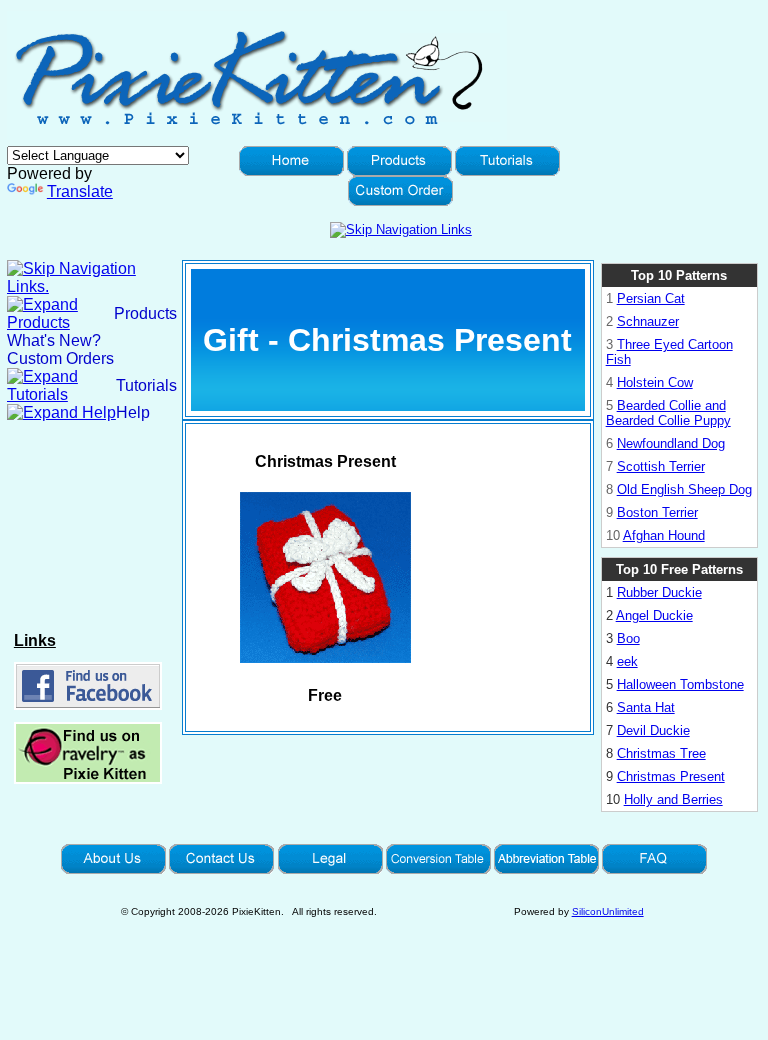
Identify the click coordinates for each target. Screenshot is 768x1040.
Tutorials (146, 385)
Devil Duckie (653, 730)
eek (627, 661)
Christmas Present (671, 776)
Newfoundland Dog (671, 443)
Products (145, 313)
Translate (80, 191)
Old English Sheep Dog (684, 489)
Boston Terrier (657, 512)
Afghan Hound (664, 535)
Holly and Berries (673, 799)
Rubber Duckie (659, 592)
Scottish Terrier (661, 466)
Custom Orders (60, 358)
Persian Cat (651, 298)
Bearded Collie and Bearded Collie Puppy (668, 413)
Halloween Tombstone (680, 684)
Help (133, 412)
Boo (628, 638)
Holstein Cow (655, 382)
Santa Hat (646, 707)
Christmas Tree (661, 753)
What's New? (54, 340)
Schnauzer (648, 321)
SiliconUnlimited (608, 911)
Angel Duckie (654, 615)
